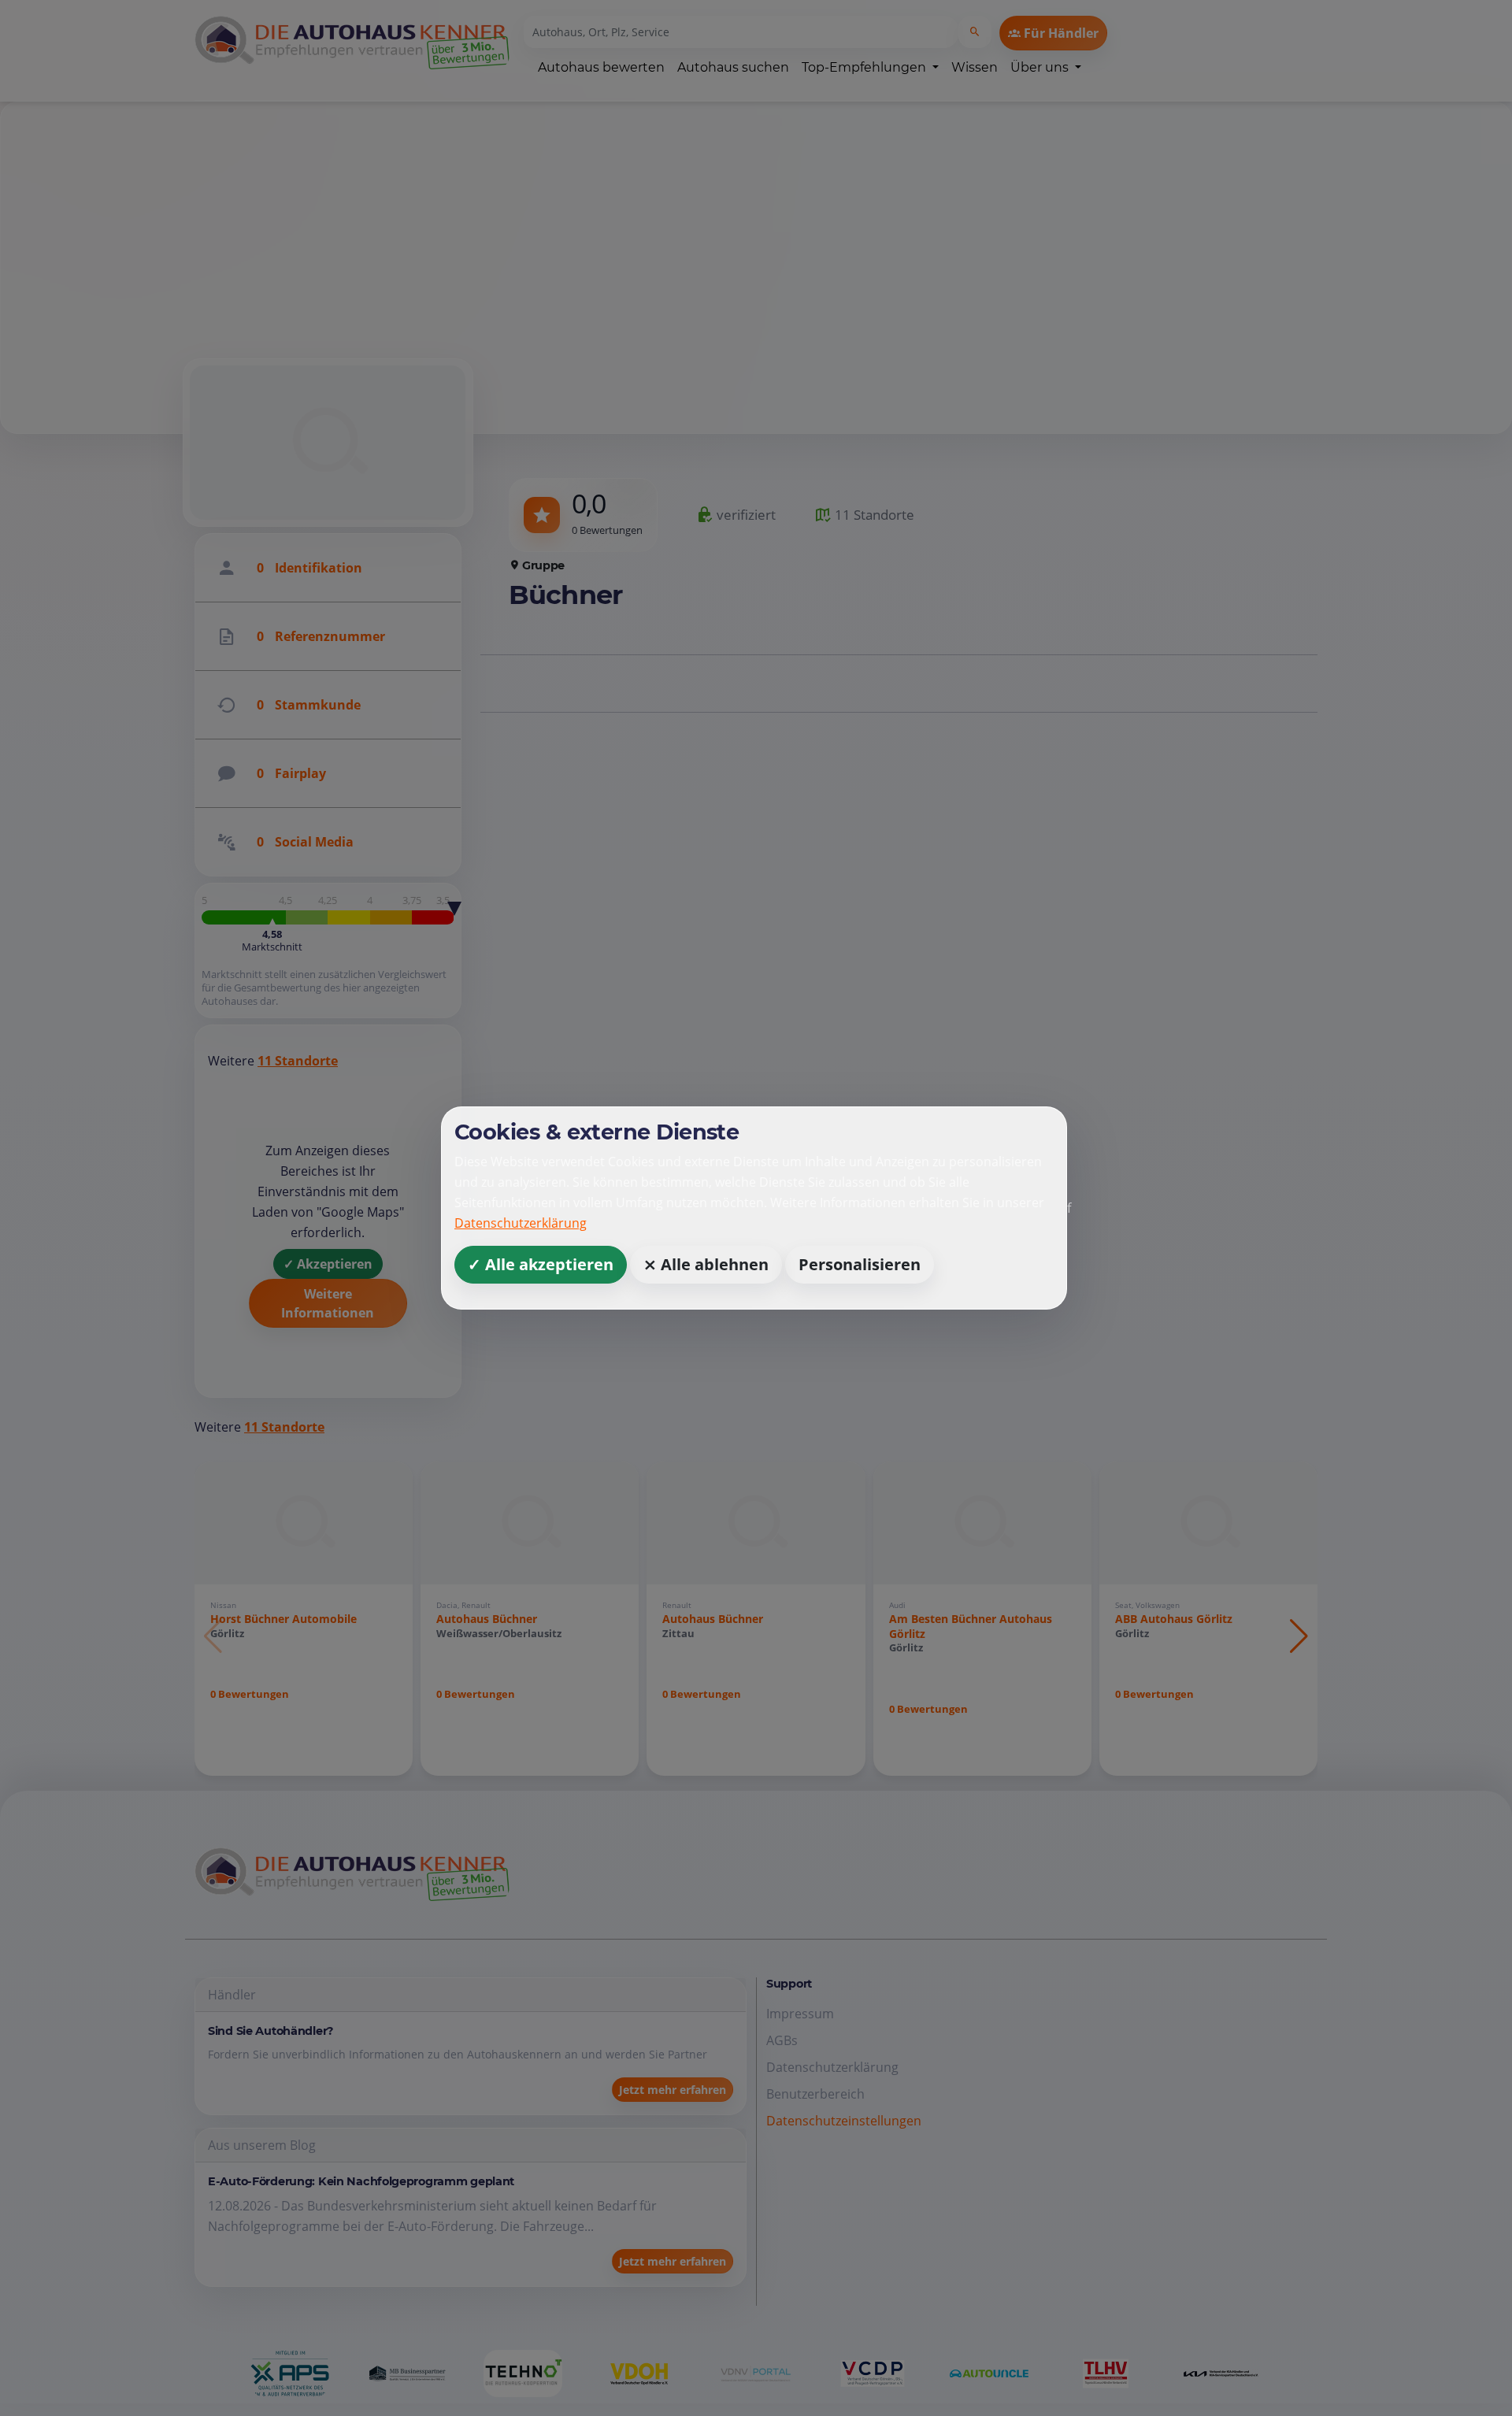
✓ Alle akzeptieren (541, 1264)
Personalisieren (860, 1264)
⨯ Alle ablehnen (706, 1264)
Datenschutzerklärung (521, 1223)
